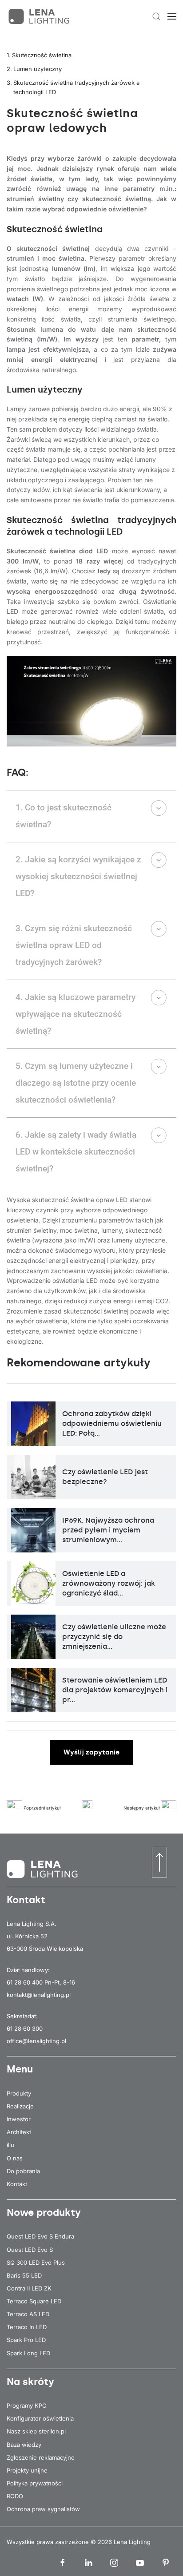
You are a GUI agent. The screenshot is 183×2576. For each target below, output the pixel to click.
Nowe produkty (44, 2213)
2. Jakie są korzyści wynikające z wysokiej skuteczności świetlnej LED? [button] (78, 876)
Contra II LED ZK (29, 2288)
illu (10, 2145)
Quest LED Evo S (30, 2250)
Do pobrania (23, 2171)
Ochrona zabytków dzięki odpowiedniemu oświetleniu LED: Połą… (112, 1424)
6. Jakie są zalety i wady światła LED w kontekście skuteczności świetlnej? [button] (76, 1152)
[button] (156, 16)
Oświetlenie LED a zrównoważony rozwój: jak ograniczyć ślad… (109, 1584)
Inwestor (19, 2119)
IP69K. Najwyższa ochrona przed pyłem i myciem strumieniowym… (108, 1530)
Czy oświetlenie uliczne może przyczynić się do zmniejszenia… (114, 1637)
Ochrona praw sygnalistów (43, 2509)
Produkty (19, 2093)
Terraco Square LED (34, 2301)
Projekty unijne (27, 2470)
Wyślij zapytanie (91, 1752)
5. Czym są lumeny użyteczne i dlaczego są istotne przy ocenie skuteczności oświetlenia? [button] (76, 1083)
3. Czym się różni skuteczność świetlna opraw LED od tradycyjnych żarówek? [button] (74, 945)
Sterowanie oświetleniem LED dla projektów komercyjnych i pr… (115, 1690)
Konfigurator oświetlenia (40, 2418)
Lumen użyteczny (38, 69)
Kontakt (17, 2184)
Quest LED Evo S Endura (40, 2236)
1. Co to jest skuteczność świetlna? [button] (64, 816)
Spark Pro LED (26, 2340)
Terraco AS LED (28, 2314)
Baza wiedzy (24, 2445)
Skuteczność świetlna (42, 55)
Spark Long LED (28, 2353)
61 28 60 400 (25, 1982)
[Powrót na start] (40, 16)
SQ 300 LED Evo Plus (36, 2262)
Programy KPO (27, 2405)
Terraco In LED (27, 2327)
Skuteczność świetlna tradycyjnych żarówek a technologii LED (76, 87)
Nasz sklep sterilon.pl (36, 2431)
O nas (15, 2158)
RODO (15, 2496)
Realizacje (20, 2106)
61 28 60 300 (25, 2028)
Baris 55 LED (24, 2275)
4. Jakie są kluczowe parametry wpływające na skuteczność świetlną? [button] (76, 1014)
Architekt (19, 2132)
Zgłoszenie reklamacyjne (41, 2457)
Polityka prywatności (35, 2483)
